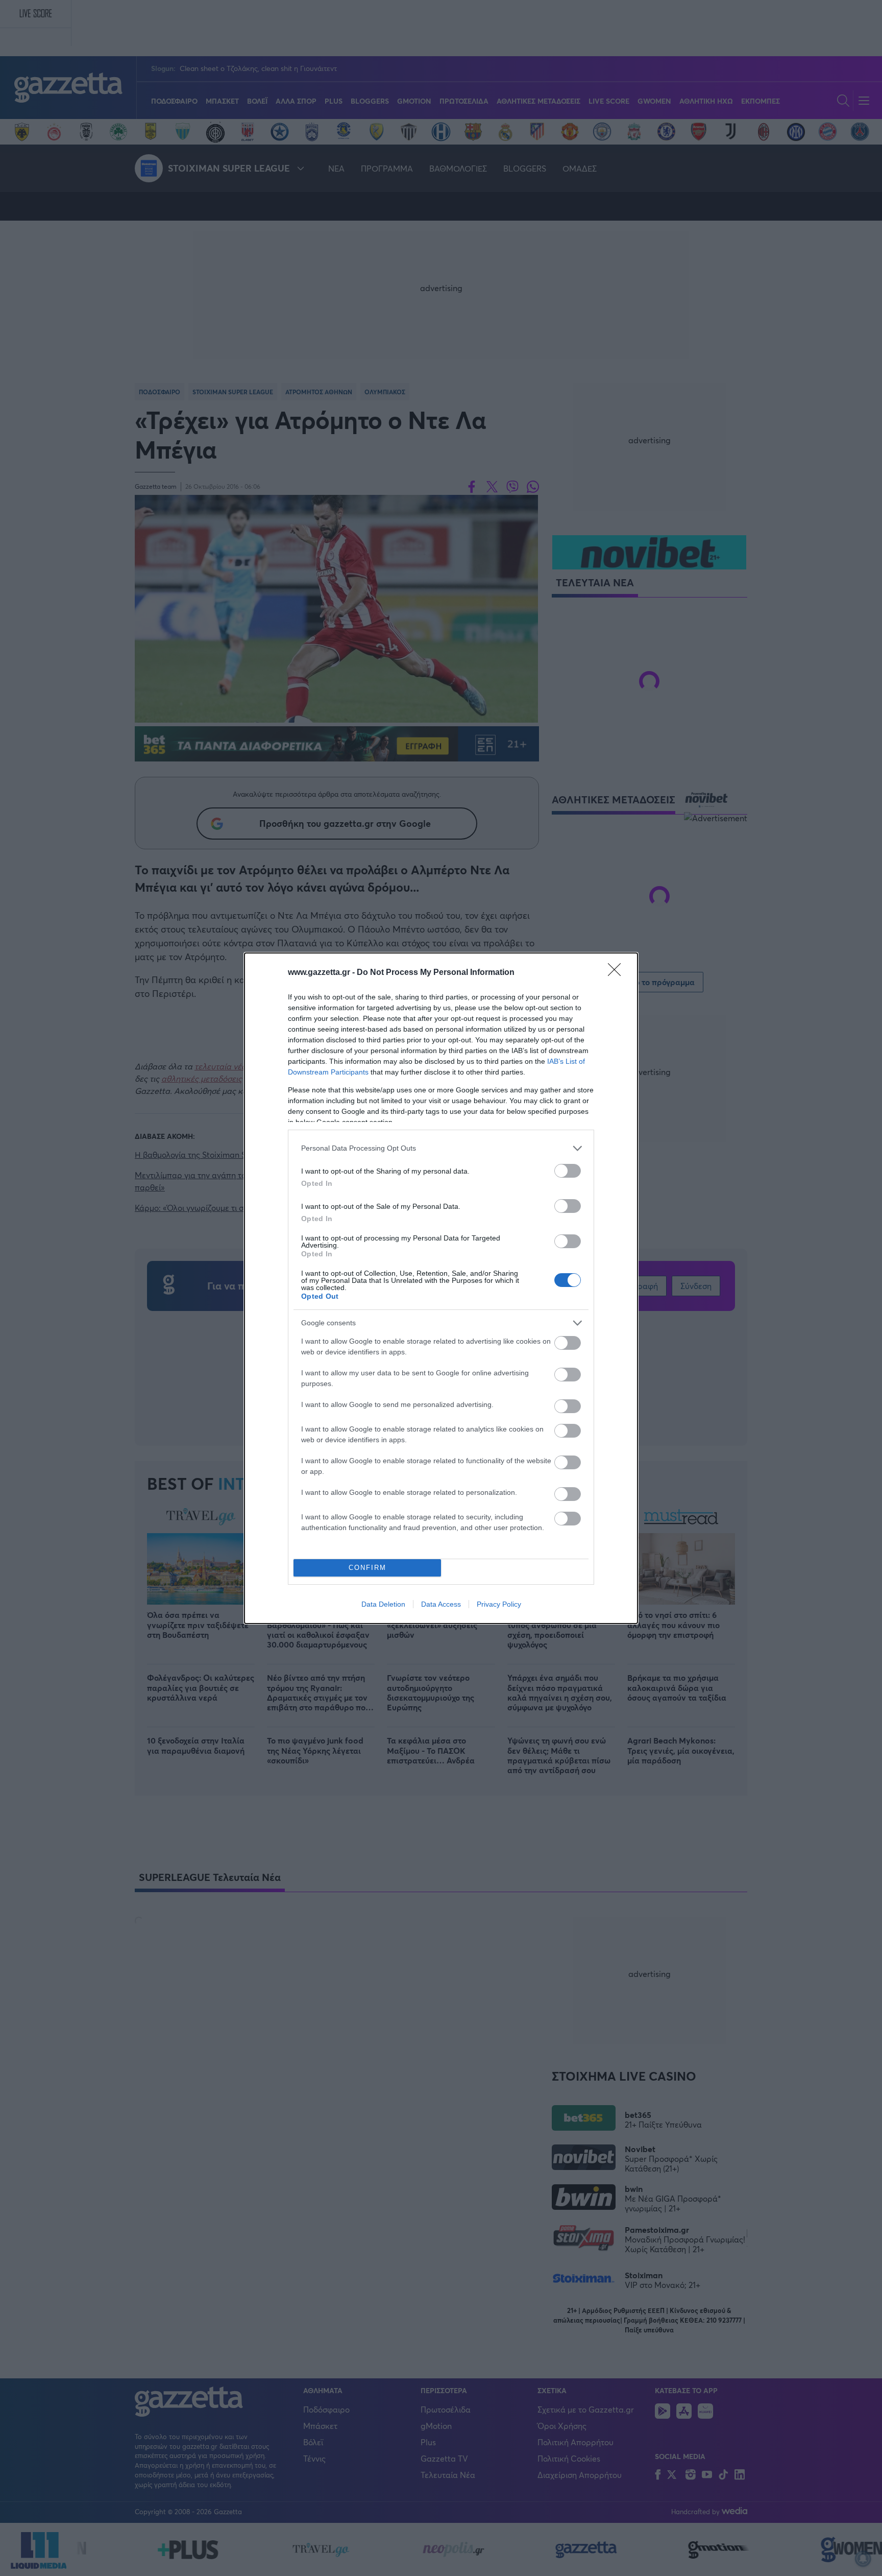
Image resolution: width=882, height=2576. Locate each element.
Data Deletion (383, 1604)
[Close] (618, 973)
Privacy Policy (499, 1604)
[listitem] (441, 1148)
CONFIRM (367, 1568)
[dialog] (441, 1288)
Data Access (441, 1604)
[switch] (568, 1171)
